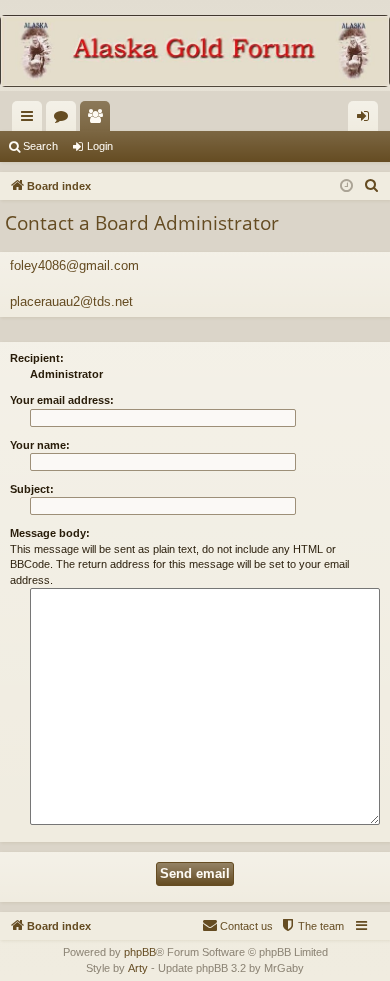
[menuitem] (372, 186)
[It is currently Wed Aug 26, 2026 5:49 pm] (346, 186)
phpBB (140, 952)
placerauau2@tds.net (71, 301)
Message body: (50, 533)
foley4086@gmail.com (74, 265)
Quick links (31, 120)
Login (100, 146)
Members (99, 120)
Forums (65, 120)
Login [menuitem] (367, 120)
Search (40, 146)
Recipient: (37, 358)
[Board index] (195, 53)
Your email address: (62, 400)
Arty (138, 968)
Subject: (32, 489)
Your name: (40, 445)
